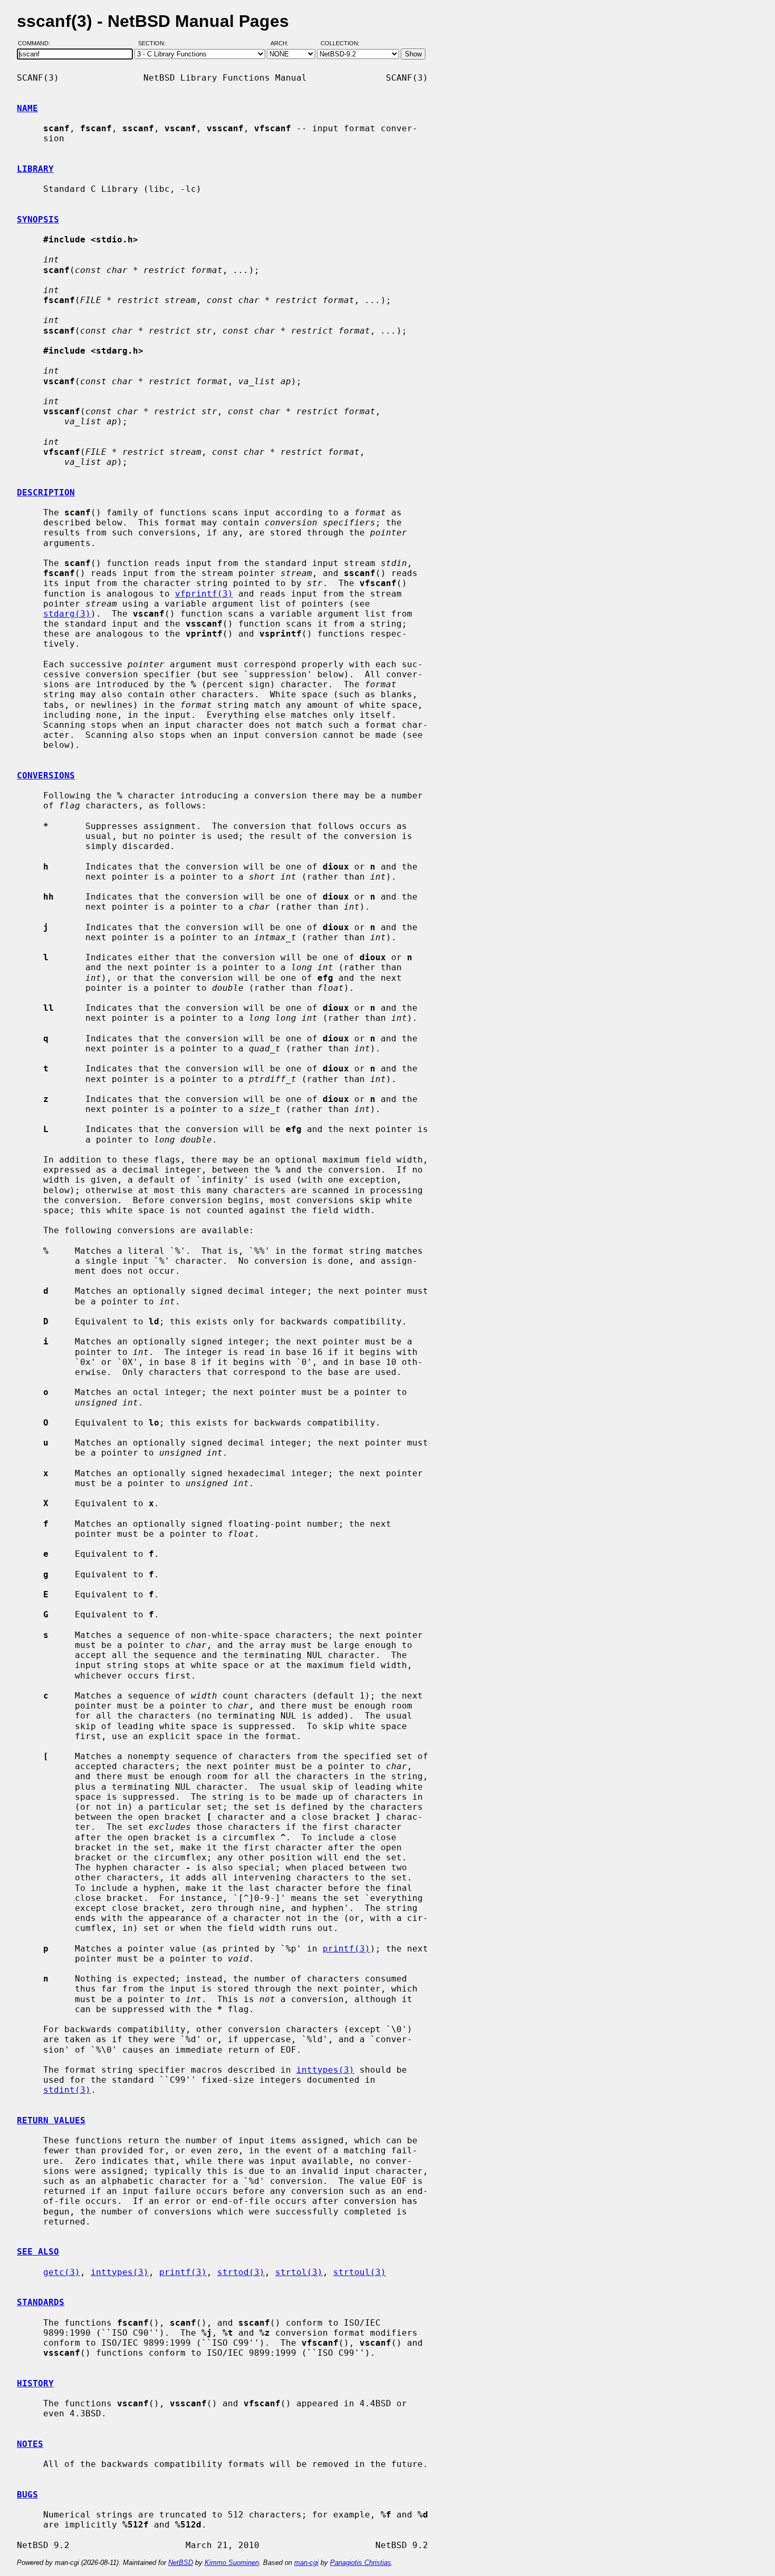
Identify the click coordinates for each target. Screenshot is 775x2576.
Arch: (284, 44)
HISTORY (35, 2383)
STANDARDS (41, 2302)
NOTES (30, 2444)
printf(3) (346, 1949)
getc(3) (62, 2272)
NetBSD (181, 2563)
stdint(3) (67, 2090)
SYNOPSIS (38, 219)
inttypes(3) (325, 2070)
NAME (27, 108)
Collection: (340, 44)
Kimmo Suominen (232, 2563)
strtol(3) (299, 2272)
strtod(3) (241, 2272)
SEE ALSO (38, 2252)
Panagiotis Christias (361, 2563)
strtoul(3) (360, 2272)
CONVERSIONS (46, 775)
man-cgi (306, 2563)
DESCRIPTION (46, 492)
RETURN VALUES (51, 2120)
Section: (154, 44)
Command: (37, 44)
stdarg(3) (67, 614)
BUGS (27, 2495)
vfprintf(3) (204, 594)
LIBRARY (35, 169)
